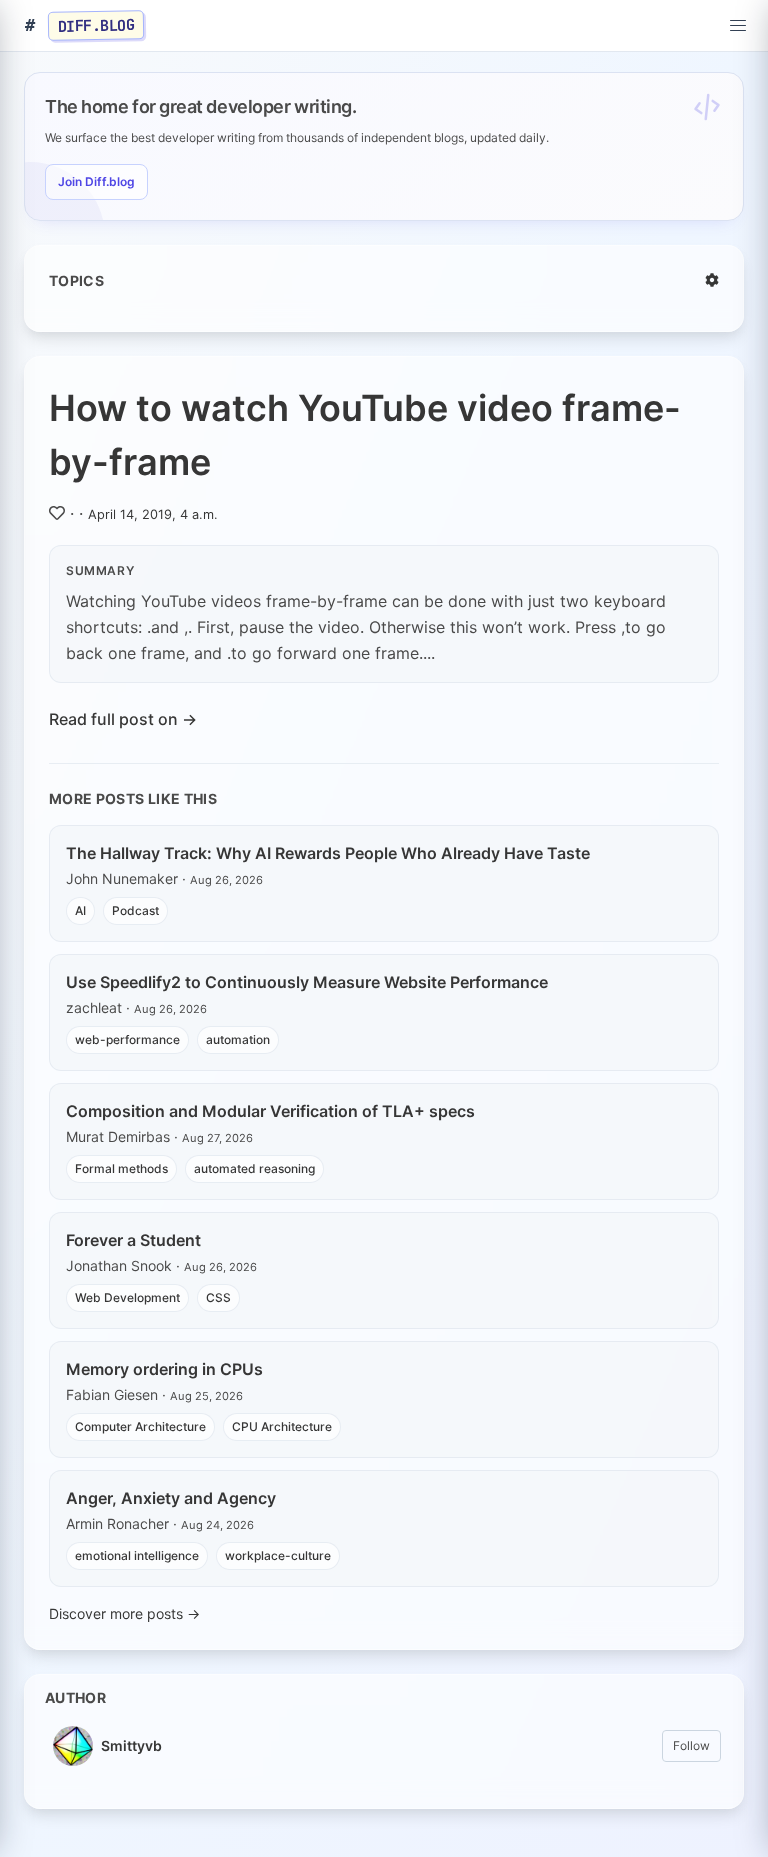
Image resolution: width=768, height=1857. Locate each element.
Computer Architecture (140, 1426)
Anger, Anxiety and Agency (171, 1498)
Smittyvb (131, 1745)
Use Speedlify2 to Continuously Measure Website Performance (307, 982)
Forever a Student (133, 1240)
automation (238, 1039)
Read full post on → (123, 719)
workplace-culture (278, 1555)
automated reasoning (254, 1168)
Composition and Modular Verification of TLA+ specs (270, 1111)
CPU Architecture (282, 1426)
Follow (691, 1745)
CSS (218, 1297)
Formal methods (121, 1168)
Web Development (127, 1297)
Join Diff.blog (96, 181)
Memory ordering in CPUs (164, 1369)
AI (80, 910)
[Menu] (738, 26)
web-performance (127, 1039)
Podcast (135, 910)
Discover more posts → (124, 1613)
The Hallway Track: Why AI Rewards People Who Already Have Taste (328, 853)
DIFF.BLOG (96, 25)
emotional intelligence (137, 1555)
